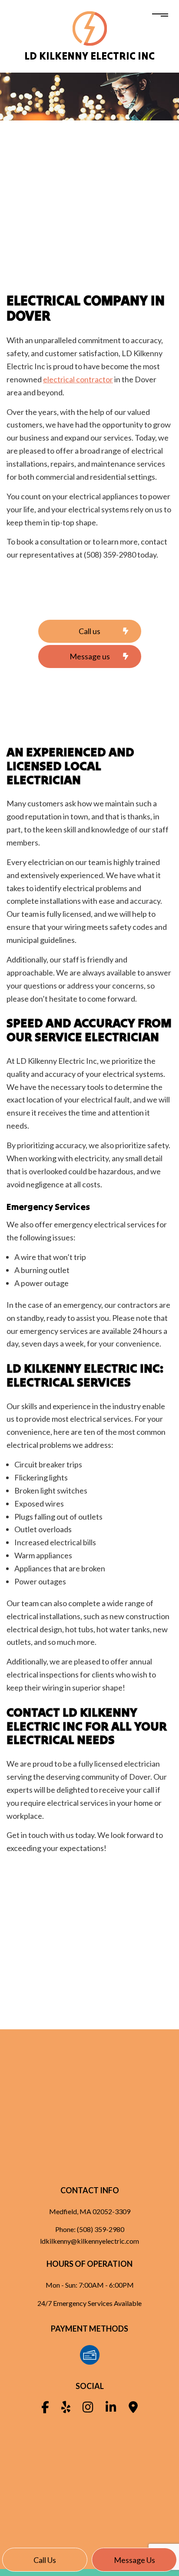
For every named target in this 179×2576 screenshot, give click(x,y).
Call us (45, 2560)
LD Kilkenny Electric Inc (89, 56)
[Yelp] (66, 2409)
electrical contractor (78, 379)
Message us (134, 2560)
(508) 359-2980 (101, 2229)
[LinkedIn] (111, 2409)
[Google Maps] (133, 2409)
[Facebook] (45, 2409)
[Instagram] (88, 2409)
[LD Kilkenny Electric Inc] (90, 28)
